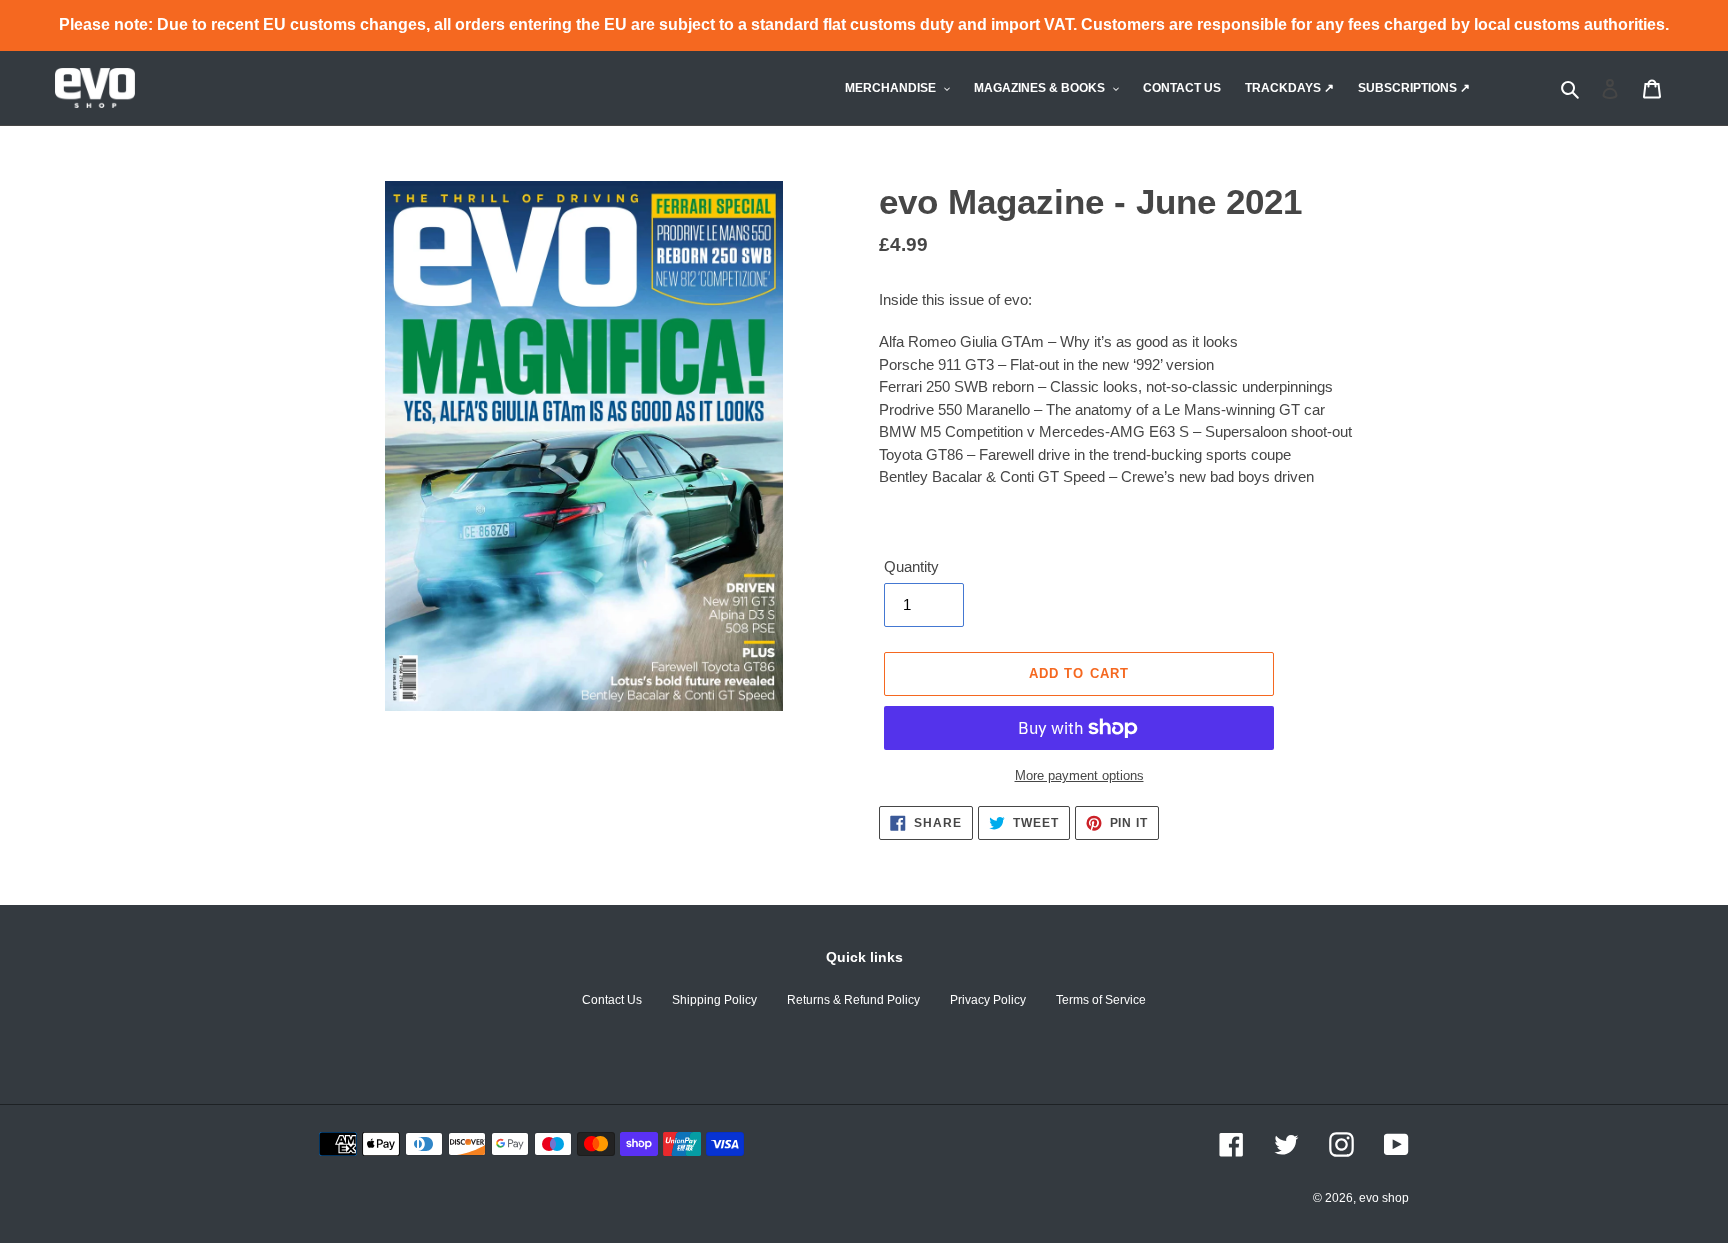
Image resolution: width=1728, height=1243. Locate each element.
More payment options (1079, 775)
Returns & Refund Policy (853, 1000)
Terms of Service (1101, 1000)
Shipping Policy (714, 1000)
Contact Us (612, 1000)
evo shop (1384, 1198)
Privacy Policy (988, 1000)
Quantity (911, 566)
